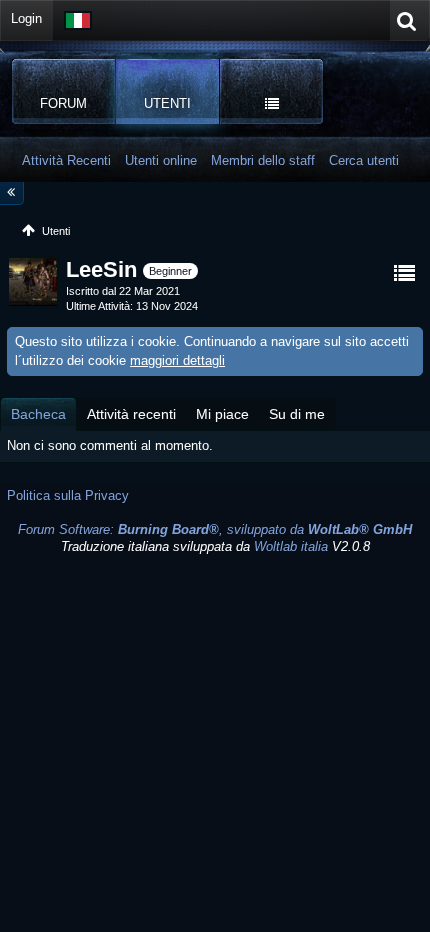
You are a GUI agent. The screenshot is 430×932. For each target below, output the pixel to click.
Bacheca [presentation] (38, 414)
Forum (63, 103)
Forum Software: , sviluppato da (215, 529)
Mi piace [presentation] (222, 414)
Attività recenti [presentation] (131, 414)
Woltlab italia (291, 546)
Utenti (167, 103)
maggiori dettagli (177, 360)
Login (26, 18)
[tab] (38, 414)
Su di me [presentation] (297, 414)
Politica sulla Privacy (68, 495)
